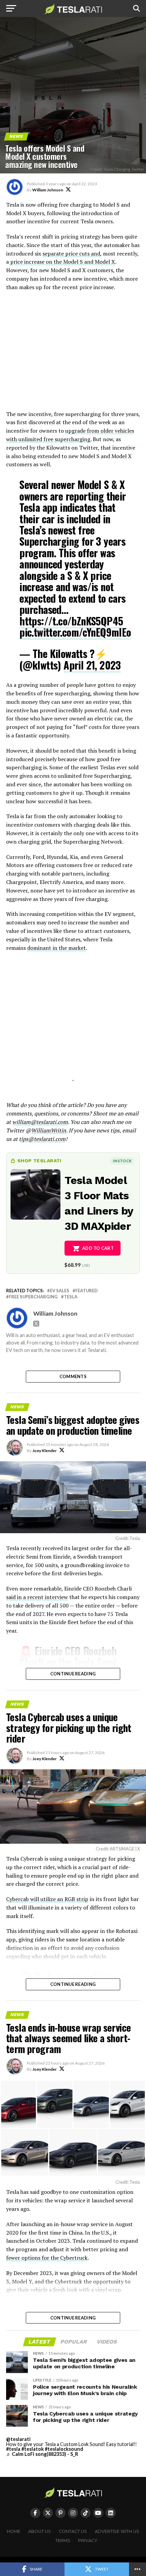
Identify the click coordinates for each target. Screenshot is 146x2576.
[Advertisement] (73, 354)
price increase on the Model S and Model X (63, 262)
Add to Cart (98, 1248)
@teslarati (18, 2439)
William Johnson (48, 190)
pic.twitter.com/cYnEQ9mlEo (75, 632)
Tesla (71, 1297)
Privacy (88, 2541)
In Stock (122, 1161)
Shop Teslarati (39, 1161)
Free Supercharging (33, 1297)
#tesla (13, 2449)
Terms (63, 2541)
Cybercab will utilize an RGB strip (47, 1899)
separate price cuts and (71, 253)
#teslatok (33, 2449)
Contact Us (73, 2531)
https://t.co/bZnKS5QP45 (71, 621)
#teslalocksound (64, 2449)
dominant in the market (57, 948)
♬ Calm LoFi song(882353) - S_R (42, 2454)
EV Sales (60, 1291)
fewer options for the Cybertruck (47, 2258)
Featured (87, 1291)
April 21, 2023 (92, 665)
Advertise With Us (117, 2531)
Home (14, 2531)
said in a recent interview (37, 1597)
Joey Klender (44, 1451)
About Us (40, 2531)
